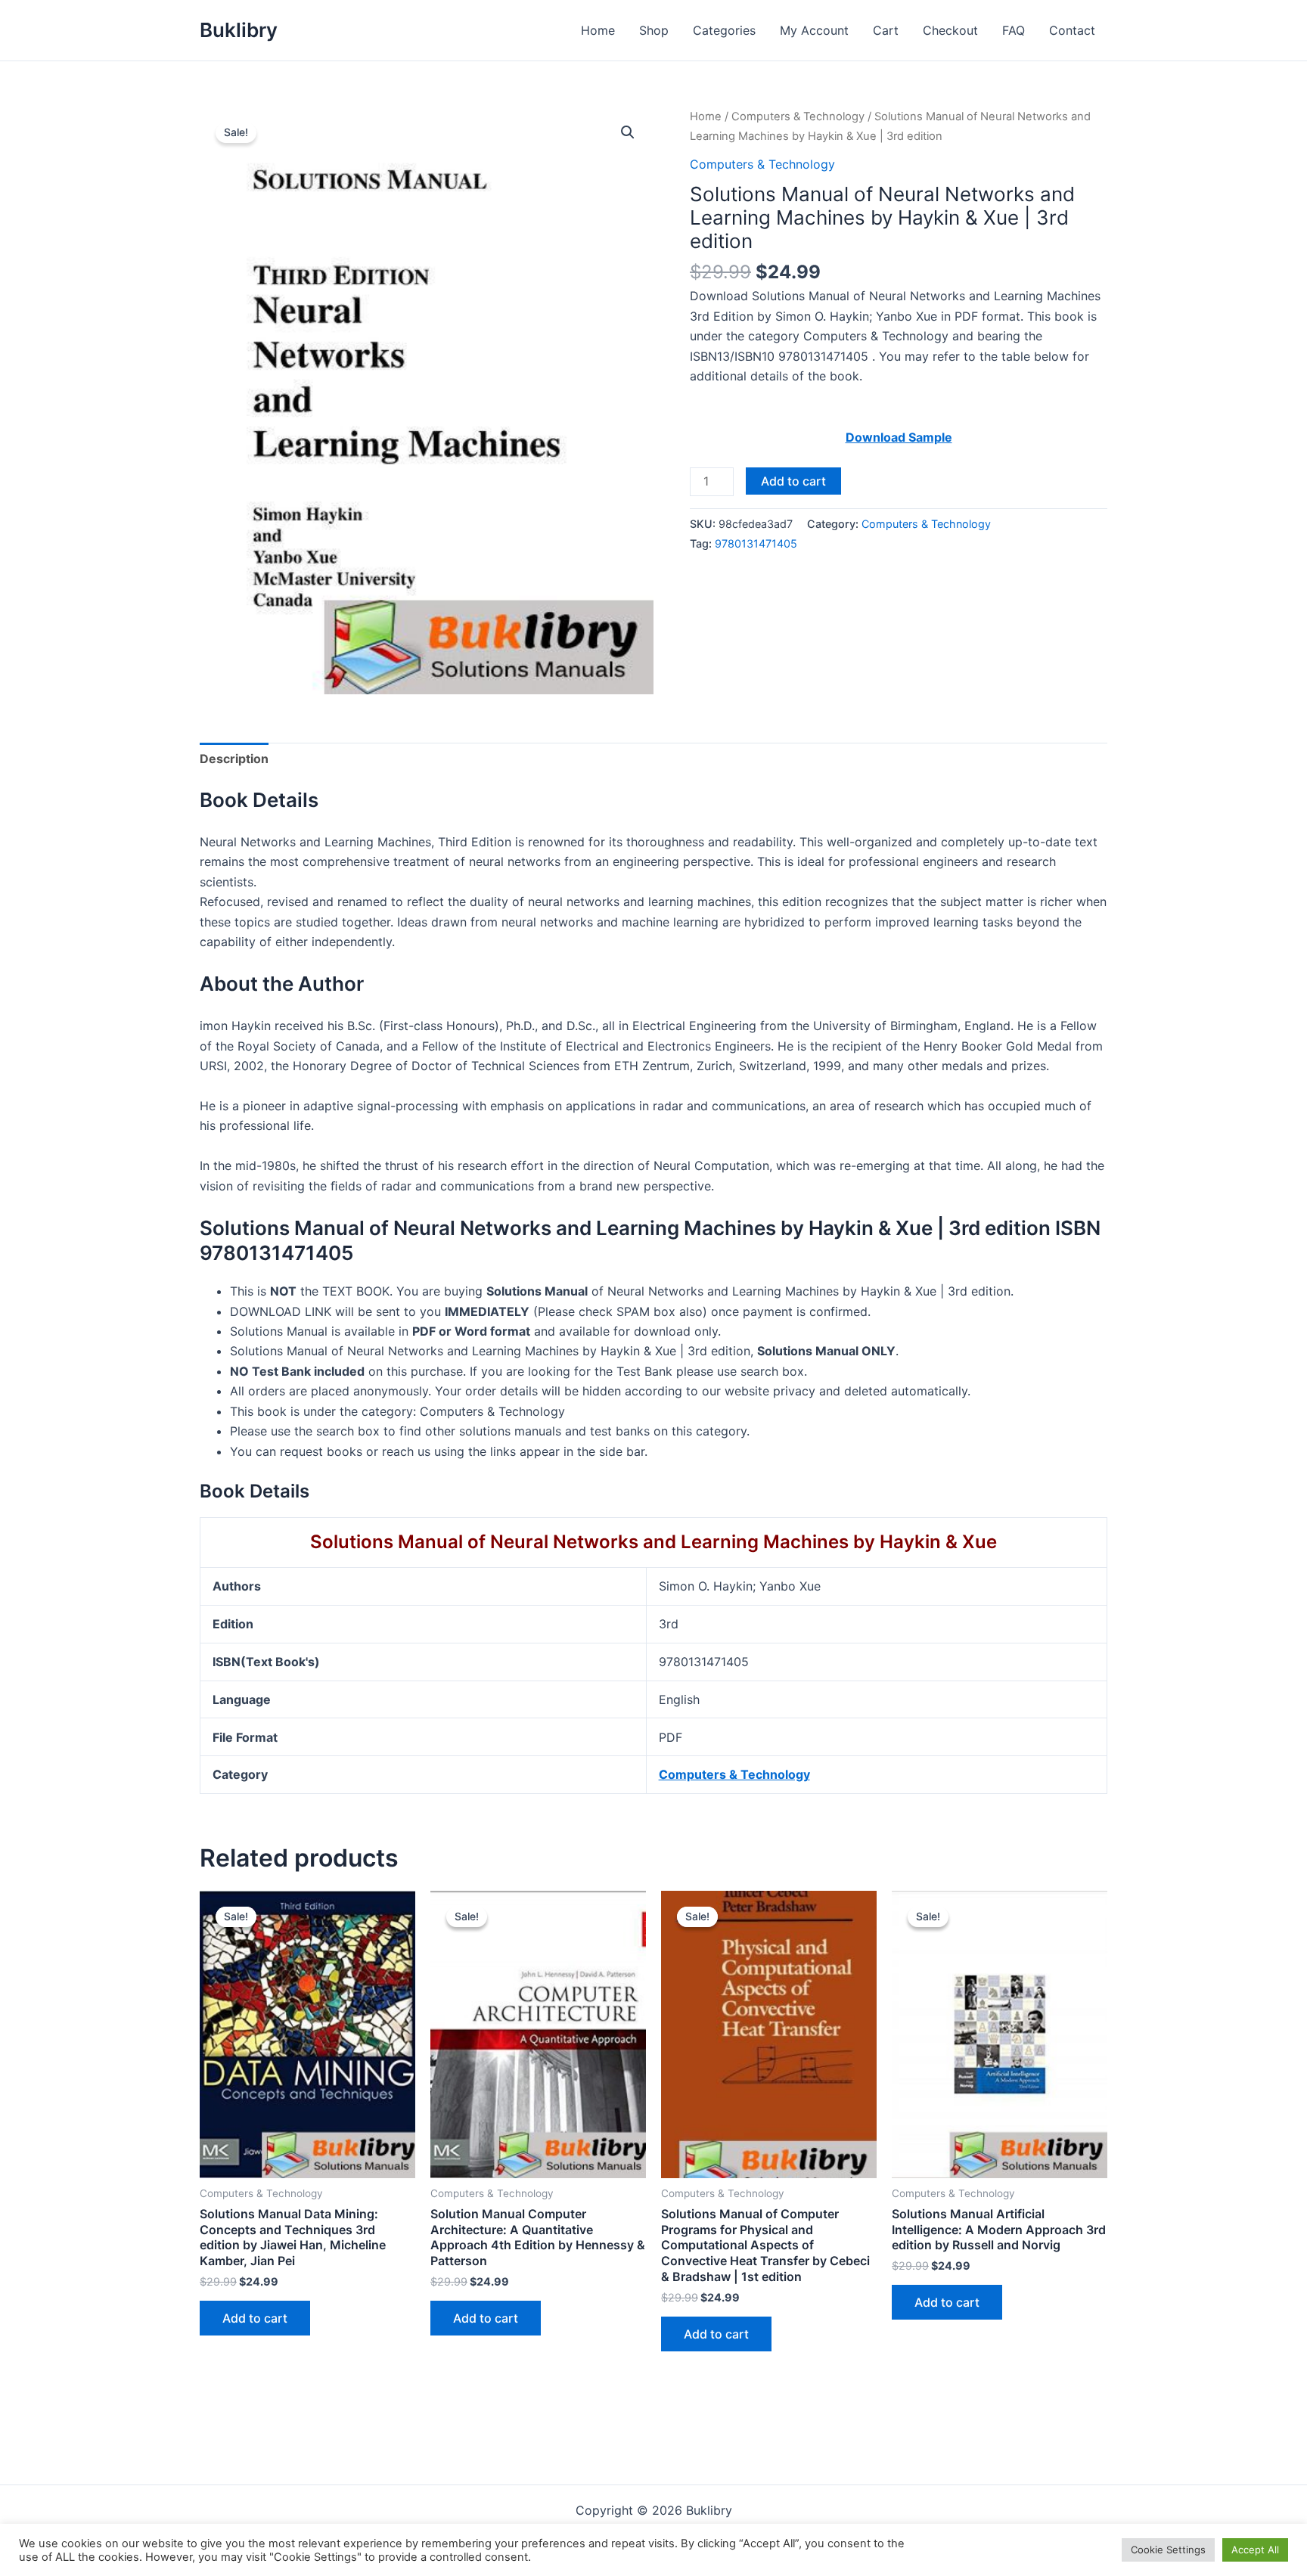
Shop (654, 30)
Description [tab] (234, 759)
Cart (886, 30)
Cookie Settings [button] (1168, 2550)
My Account (814, 30)
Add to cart (793, 481)
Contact (1072, 30)
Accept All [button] (1255, 2550)
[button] (628, 132)
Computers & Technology (798, 116)
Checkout (950, 30)
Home (598, 30)
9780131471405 (756, 543)
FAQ (1014, 30)
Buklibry (239, 30)
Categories (724, 30)
